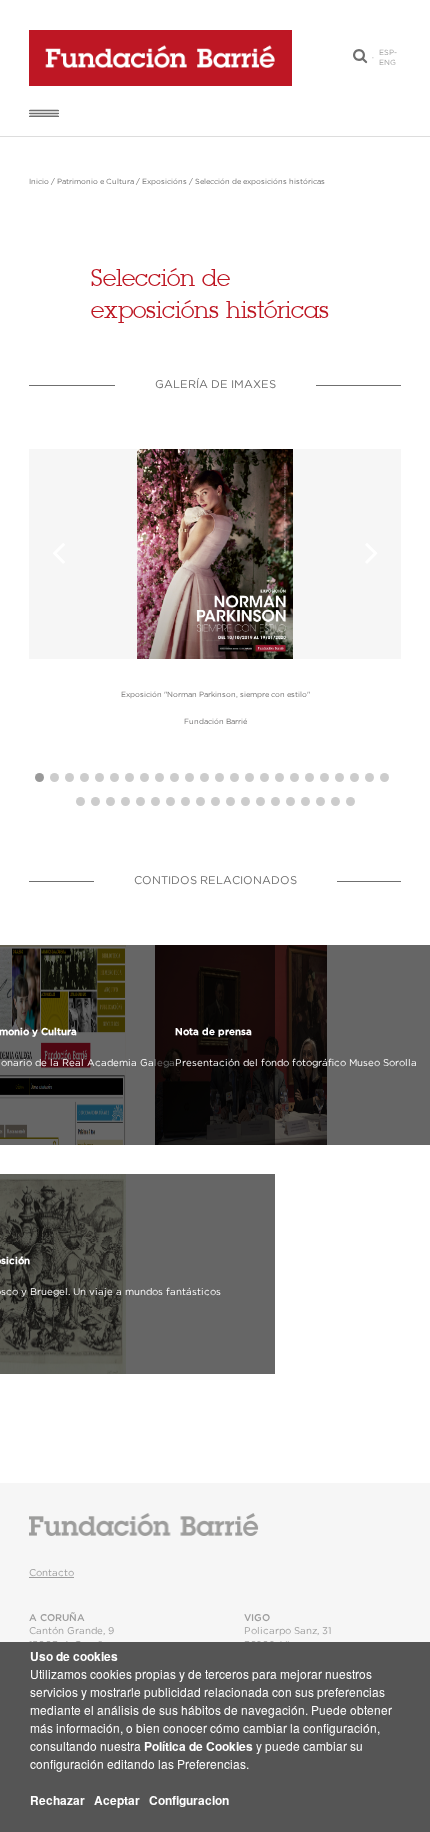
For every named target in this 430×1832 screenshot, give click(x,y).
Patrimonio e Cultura (95, 182)
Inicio (39, 182)
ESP (386, 53)
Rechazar (57, 1800)
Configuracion (189, 1800)
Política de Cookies (198, 1746)
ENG (387, 63)
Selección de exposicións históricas (260, 182)
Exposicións (164, 182)
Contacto (51, 1573)
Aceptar (117, 1800)
